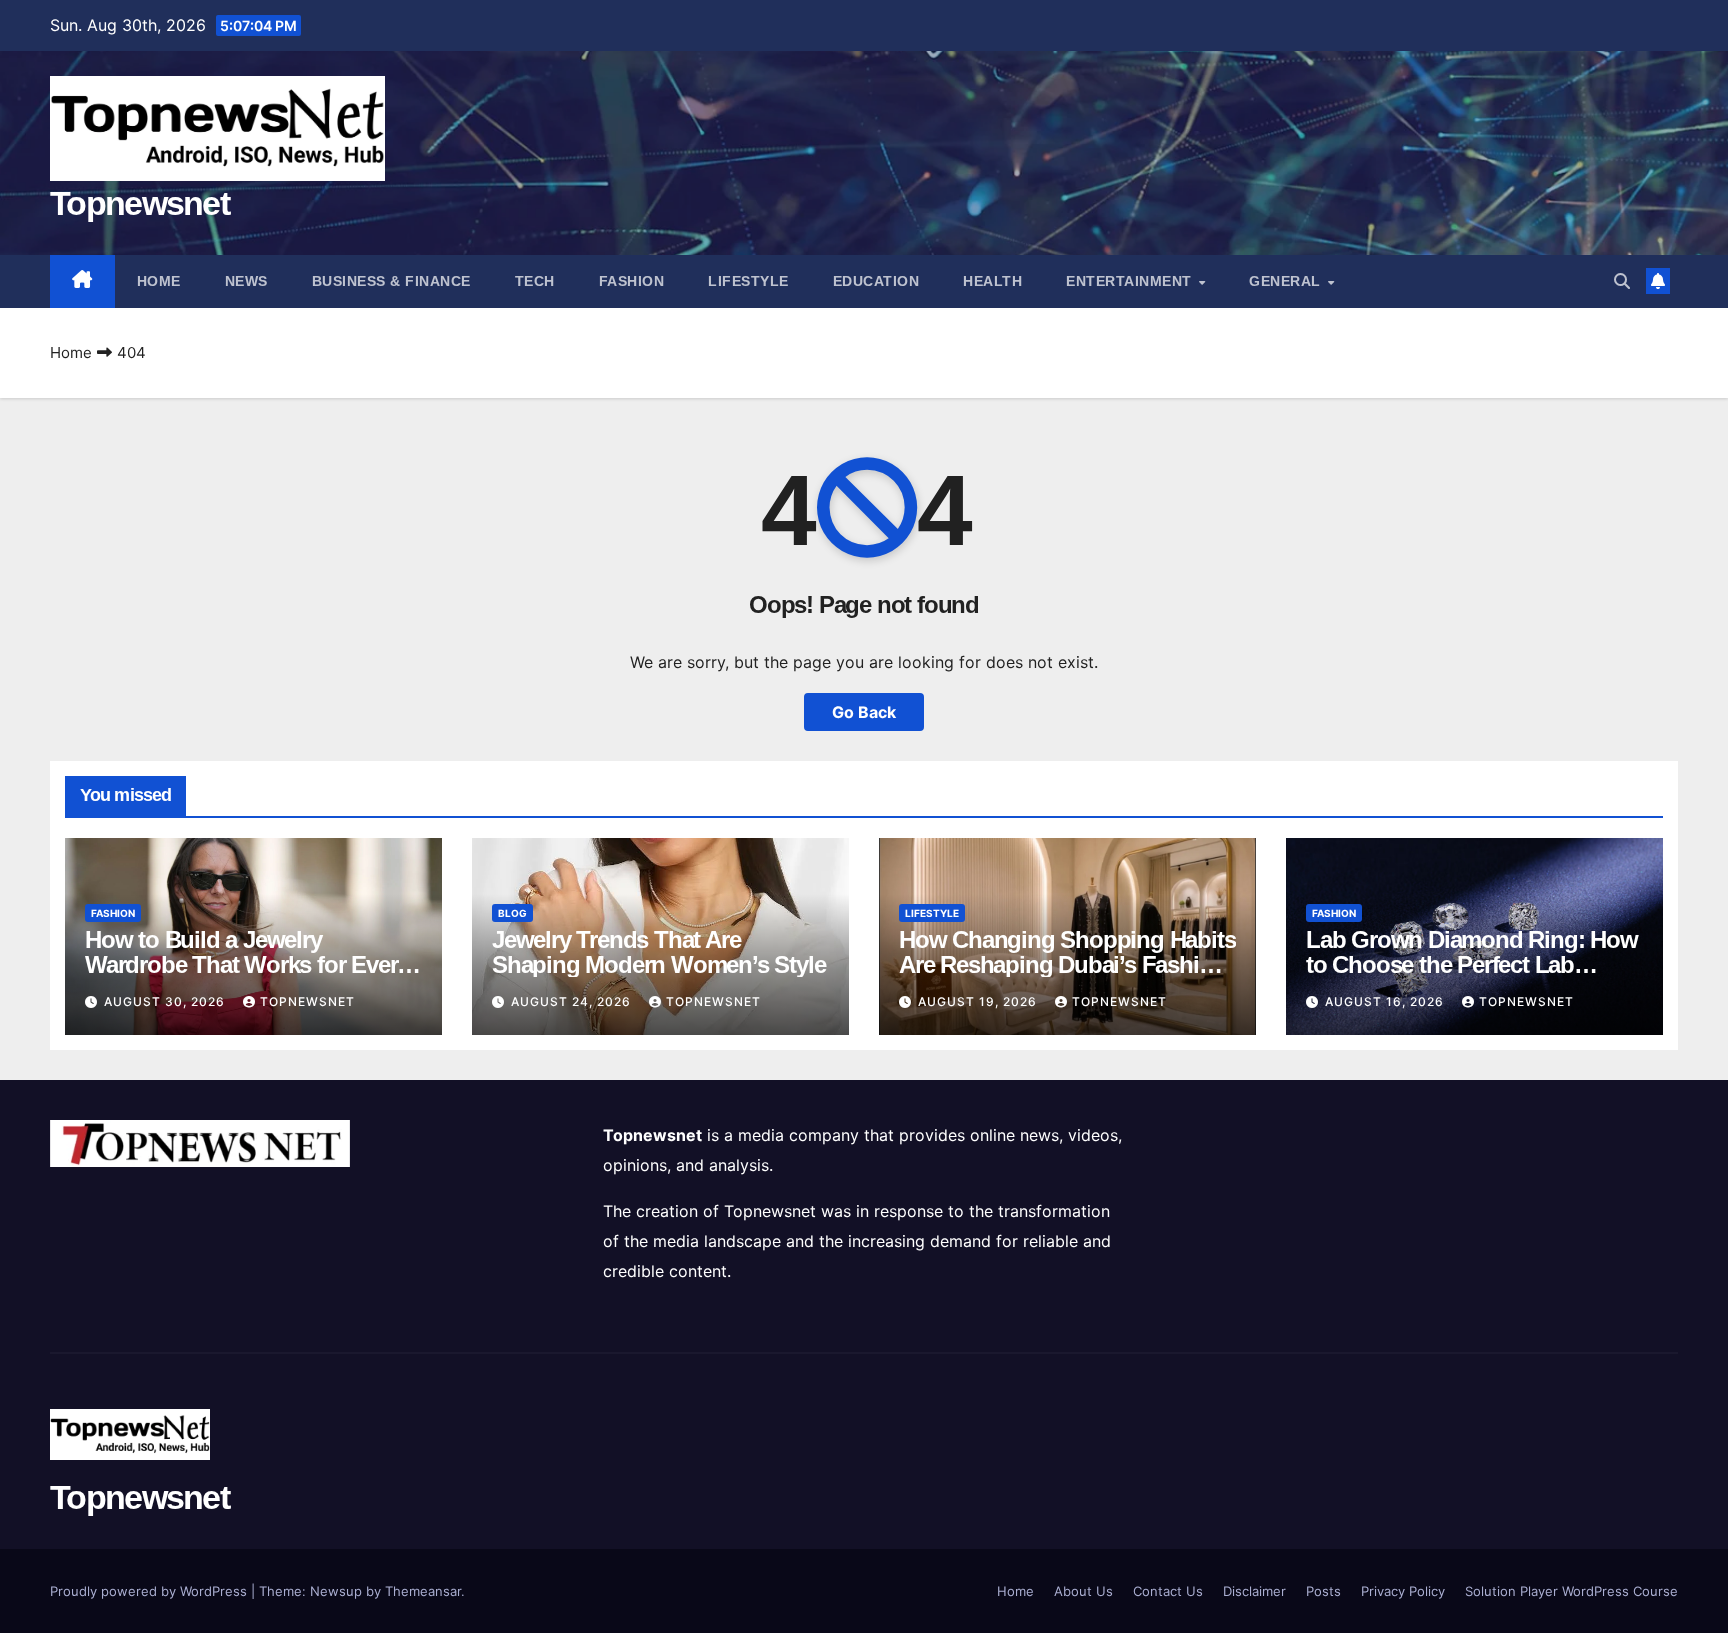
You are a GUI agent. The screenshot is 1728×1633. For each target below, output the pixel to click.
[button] (1622, 281)
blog (512, 913)
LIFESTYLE (748, 281)
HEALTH (992, 281)
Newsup (336, 1591)
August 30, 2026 (166, 1001)
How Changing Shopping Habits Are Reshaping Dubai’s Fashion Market (1067, 964)
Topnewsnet (139, 203)
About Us (1083, 1591)
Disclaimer (1254, 1591)
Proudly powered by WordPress (150, 1591)
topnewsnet (307, 1001)
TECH (535, 281)
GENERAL (1287, 281)
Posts (1323, 1591)
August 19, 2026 (979, 1001)
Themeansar (423, 1591)
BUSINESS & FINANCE (391, 281)
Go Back (864, 712)
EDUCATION (876, 281)
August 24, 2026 (573, 1001)
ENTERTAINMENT (1131, 281)
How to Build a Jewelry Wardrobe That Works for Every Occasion (247, 964)
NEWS (246, 281)
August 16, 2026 (1386, 1001)
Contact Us (1168, 1591)
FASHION (632, 281)
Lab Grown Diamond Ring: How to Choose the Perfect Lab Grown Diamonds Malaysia (1472, 964)
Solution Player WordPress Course (1571, 1591)
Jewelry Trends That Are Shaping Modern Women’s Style (658, 952)
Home (159, 281)
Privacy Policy (1403, 1591)
